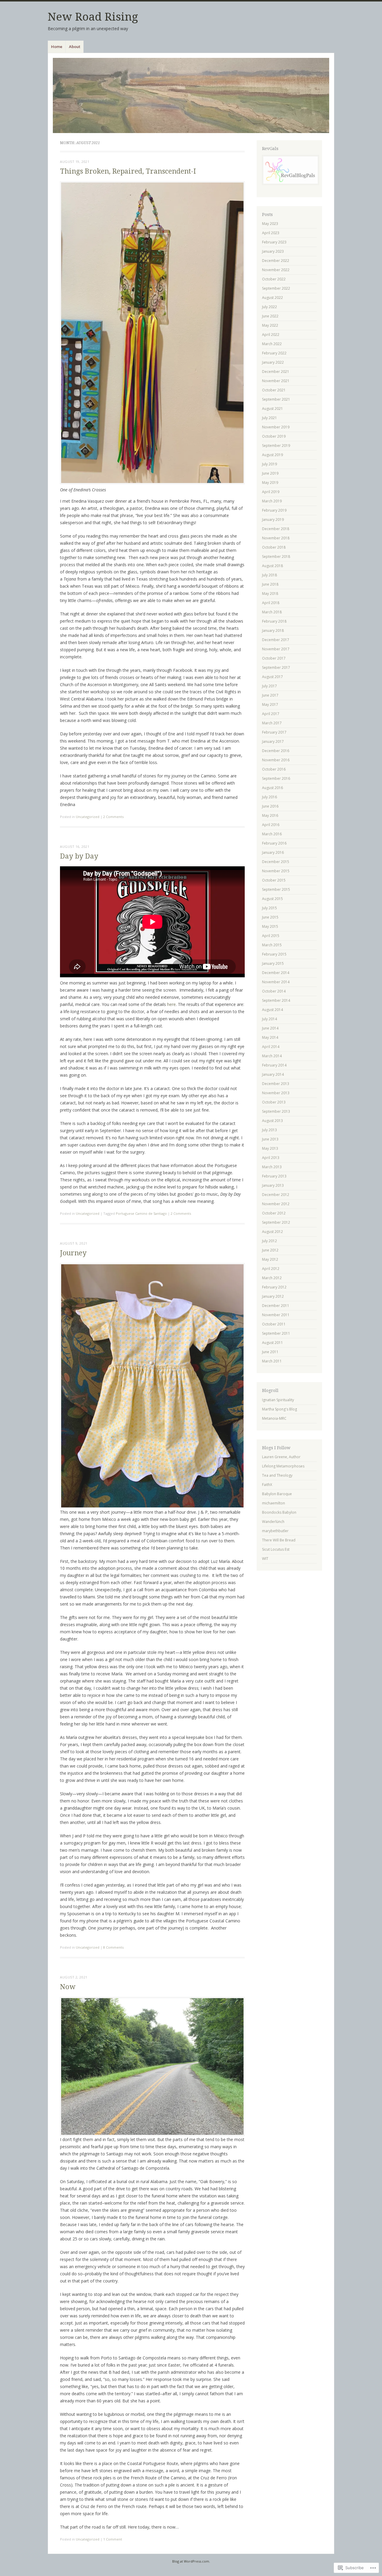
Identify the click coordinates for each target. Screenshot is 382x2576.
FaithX (267, 1485)
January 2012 (273, 1296)
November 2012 (276, 1204)
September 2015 (276, 889)
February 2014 (274, 1065)
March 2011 (272, 1361)
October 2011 (274, 1324)
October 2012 (274, 1213)
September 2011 (276, 1333)
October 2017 (274, 658)
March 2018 (272, 612)
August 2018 (272, 566)
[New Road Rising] (191, 95)
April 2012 (271, 1269)
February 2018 (274, 621)
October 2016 (274, 769)
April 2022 (271, 335)
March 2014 (272, 1056)
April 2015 (271, 936)
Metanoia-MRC (274, 1418)
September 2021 (276, 399)
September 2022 (276, 288)
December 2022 (276, 261)
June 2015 (270, 917)
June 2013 (270, 1139)
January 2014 (273, 1074)
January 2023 (273, 251)
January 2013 (273, 1185)
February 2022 (274, 353)
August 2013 (272, 1121)
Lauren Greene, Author (281, 1457)
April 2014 (271, 1047)
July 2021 (269, 418)
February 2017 (274, 732)
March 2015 (272, 945)
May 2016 (270, 815)
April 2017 (271, 714)
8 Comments (113, 1947)
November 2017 (276, 649)
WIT (265, 1559)
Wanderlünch (273, 1522)
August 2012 (272, 1232)
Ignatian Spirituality (278, 1400)
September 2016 (276, 778)
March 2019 (272, 501)
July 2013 (269, 1130)
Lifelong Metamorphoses (283, 1466)
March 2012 (272, 1278)
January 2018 (273, 631)
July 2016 (269, 797)
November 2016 (276, 760)
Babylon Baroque (277, 1494)
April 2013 (271, 1158)
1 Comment (113, 2539)
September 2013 (276, 1111)
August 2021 (272, 409)
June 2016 (270, 806)
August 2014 (272, 1010)
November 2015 (276, 871)
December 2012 (276, 1195)
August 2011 (272, 1343)
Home (57, 47)
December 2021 (276, 372)
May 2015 (270, 926)
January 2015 (273, 963)
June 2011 (270, 1352)
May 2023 (270, 224)
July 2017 (269, 686)
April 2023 (271, 233)
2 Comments (113, 817)
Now (68, 1987)
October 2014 (274, 991)
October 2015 (274, 880)
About (75, 47)
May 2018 (270, 594)
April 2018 (271, 603)
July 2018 (269, 575)
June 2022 (270, 316)
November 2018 (276, 538)
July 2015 (269, 908)
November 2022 (276, 270)
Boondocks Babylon (279, 1512)
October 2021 (274, 390)
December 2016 (276, 751)
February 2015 (274, 954)
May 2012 (270, 1259)
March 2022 (272, 344)
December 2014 (276, 973)
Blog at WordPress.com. (191, 2561)
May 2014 (270, 1037)
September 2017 (276, 667)
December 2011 (276, 1306)
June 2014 (270, 1028)
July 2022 (269, 307)
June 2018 (270, 584)
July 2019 (269, 464)
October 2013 (274, 1102)
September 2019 (276, 446)
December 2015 (276, 862)
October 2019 (274, 436)
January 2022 (273, 362)
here (171, 1004)
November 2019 (276, 427)
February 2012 (274, 1287)
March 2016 (272, 834)
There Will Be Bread (279, 1540)
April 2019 (271, 492)
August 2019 (272, 455)
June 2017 (270, 695)
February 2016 (274, 843)
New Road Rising (93, 17)
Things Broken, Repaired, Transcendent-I (128, 171)
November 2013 (276, 1093)
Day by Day (79, 856)
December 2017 (276, 640)
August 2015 (272, 899)
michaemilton (274, 1503)
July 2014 (269, 1019)
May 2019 (270, 483)
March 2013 (272, 1167)
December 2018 (276, 529)
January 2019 (273, 520)
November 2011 (276, 1315)
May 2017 (270, 704)
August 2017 (272, 677)
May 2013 (270, 1148)
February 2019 (274, 510)
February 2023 (274, 242)
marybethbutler (275, 1531)
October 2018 (274, 547)
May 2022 (270, 325)
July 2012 (269, 1241)
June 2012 (270, 1250)
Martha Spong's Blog (279, 1409)
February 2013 (274, 1176)
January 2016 (273, 852)
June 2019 (270, 473)
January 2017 (273, 741)
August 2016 (272, 788)
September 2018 (276, 557)
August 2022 (272, 298)
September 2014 (276, 1000)
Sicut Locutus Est (276, 1549)
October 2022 (274, 279)
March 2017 (272, 723)
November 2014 (276, 982)
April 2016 (271, 825)
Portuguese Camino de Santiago (141, 1213)
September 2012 (276, 1222)
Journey (73, 1253)
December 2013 (276, 1084)
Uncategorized (88, 817)
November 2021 (276, 381)
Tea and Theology (277, 1475)
